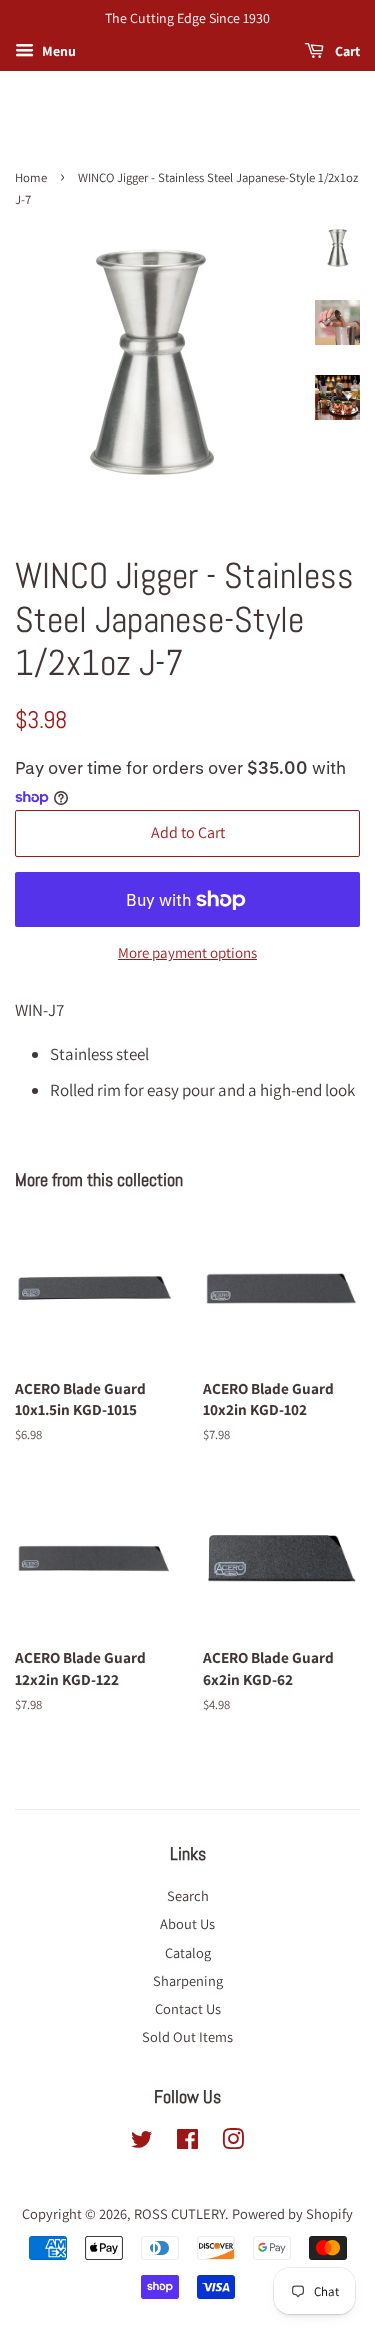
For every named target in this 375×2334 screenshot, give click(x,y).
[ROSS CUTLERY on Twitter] (142, 2142)
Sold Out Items (187, 2036)
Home (31, 177)
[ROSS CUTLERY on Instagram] (233, 2142)
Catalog (188, 1952)
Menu (57, 51)
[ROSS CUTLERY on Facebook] (187, 2142)
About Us (187, 1923)
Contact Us (188, 2008)
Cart (346, 51)
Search (188, 1895)
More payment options (187, 952)
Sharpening (188, 1980)
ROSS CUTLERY (179, 2213)
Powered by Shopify (292, 2213)
